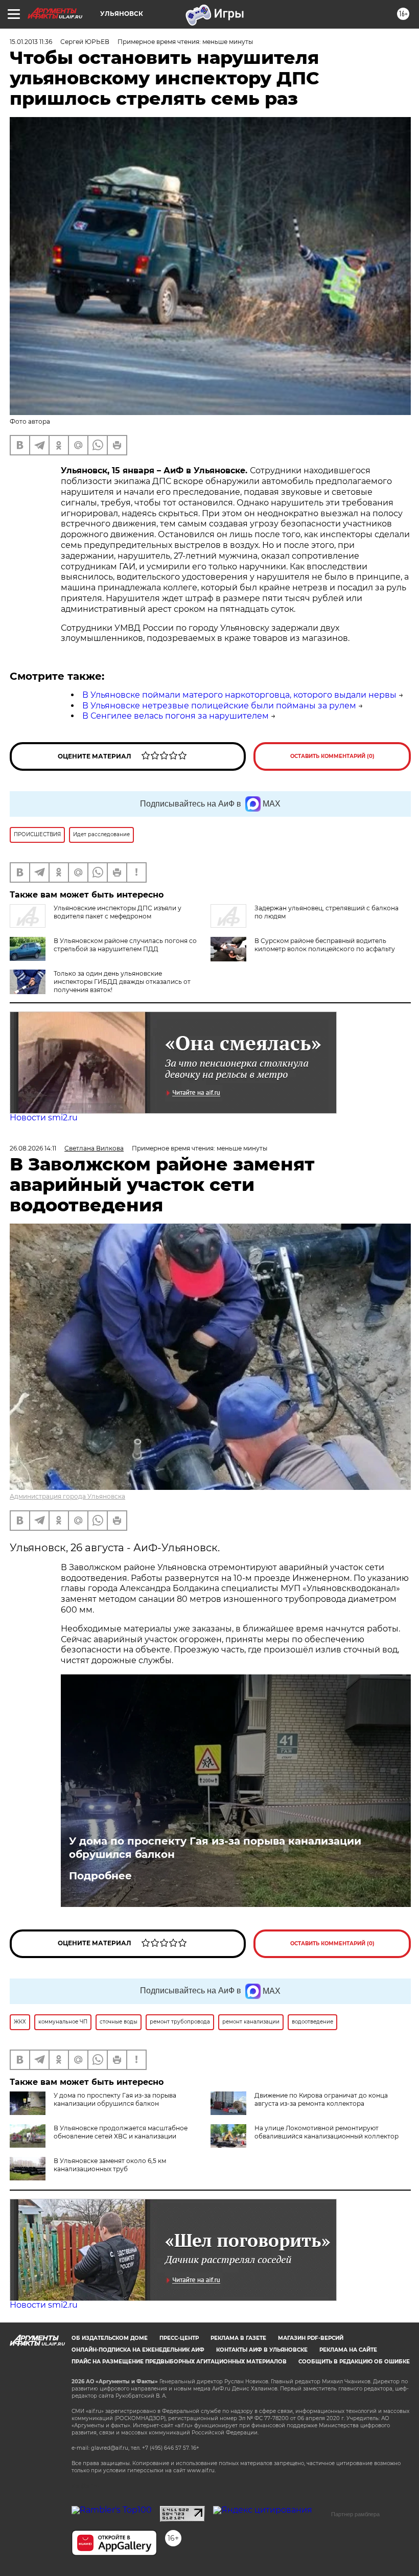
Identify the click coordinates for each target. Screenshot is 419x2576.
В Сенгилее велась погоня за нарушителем (176, 716)
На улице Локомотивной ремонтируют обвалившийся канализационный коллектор (327, 2132)
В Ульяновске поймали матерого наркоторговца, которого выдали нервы (239, 695)
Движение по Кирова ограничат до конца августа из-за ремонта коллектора (321, 2099)
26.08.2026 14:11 (33, 1148)
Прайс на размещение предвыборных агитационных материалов (179, 2362)
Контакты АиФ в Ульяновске (262, 2350)
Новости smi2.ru (44, 1118)
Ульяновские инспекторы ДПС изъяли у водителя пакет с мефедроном (118, 912)
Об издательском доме (110, 2338)
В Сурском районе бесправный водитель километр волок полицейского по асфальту (325, 945)
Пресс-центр (179, 2338)
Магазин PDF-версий (311, 2338)
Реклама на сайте (348, 2350)
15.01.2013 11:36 (31, 42)
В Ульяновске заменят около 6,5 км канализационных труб (110, 2165)
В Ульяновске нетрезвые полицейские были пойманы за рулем (219, 706)
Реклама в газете (238, 2338)
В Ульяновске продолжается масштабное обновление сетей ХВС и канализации (121, 2132)
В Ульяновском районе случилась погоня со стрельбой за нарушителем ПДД (125, 945)
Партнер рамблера (355, 2514)
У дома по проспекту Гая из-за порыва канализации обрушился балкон (215, 1848)
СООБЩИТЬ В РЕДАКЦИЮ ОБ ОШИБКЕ (354, 2362)
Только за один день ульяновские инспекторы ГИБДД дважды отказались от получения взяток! (122, 982)
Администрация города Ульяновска (67, 1496)
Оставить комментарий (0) (332, 756)
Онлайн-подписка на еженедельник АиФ (138, 2350)
